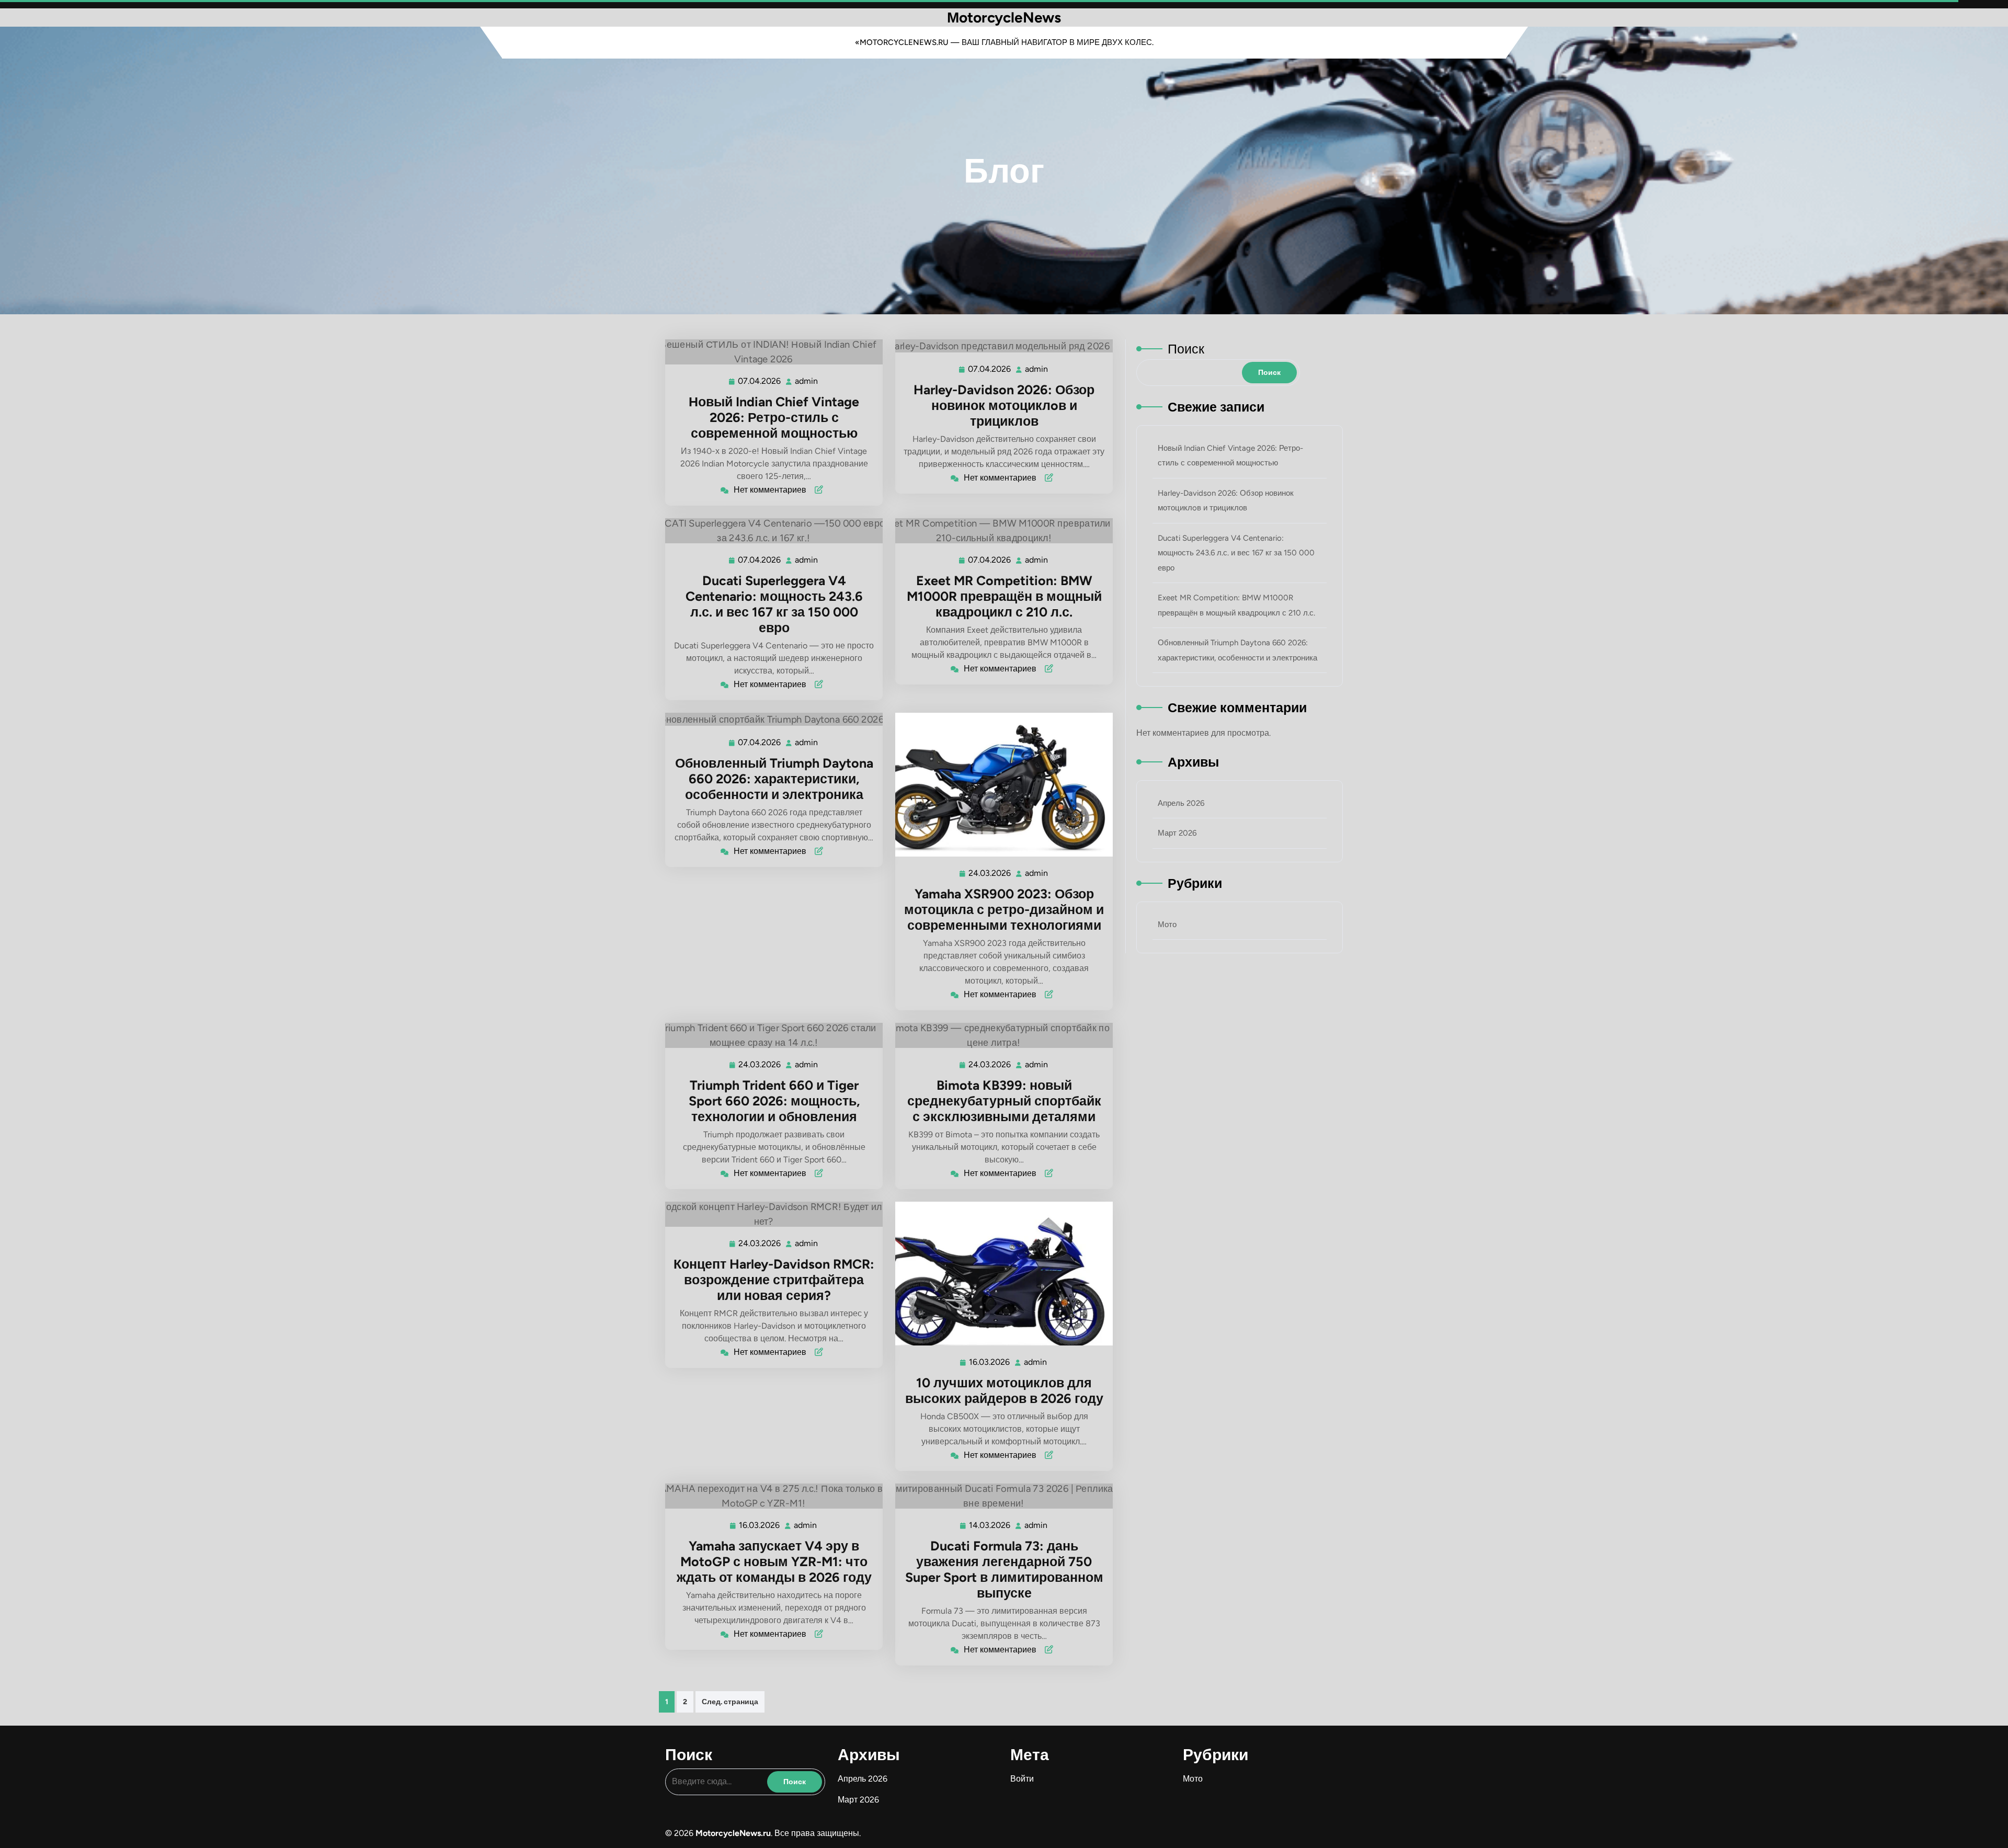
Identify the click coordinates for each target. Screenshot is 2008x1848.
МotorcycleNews (1004, 17)
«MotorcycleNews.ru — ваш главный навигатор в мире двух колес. (1004, 42)
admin (807, 381)
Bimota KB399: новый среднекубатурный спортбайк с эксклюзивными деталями (1004, 1101)
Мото (1167, 925)
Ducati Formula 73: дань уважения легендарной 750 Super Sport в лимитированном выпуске (1004, 1569)
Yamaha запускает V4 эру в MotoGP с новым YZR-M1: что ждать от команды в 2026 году (774, 1561)
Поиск (1186, 349)
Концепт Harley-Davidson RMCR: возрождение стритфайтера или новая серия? (774, 1280)
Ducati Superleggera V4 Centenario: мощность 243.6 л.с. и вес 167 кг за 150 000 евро (774, 604)
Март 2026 (1177, 833)
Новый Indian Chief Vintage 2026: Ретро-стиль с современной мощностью (774, 417)
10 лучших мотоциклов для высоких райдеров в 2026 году (1004, 1390)
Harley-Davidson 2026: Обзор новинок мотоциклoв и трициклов (1004, 405)
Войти (1022, 1779)
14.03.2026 (990, 1525)
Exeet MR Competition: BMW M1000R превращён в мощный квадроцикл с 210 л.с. (1004, 596)
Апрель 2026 (1181, 803)
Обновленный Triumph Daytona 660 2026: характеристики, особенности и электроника (774, 779)
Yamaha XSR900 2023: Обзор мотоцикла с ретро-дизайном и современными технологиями (1004, 909)
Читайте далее (769, 352)
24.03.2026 (990, 873)
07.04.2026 (760, 381)
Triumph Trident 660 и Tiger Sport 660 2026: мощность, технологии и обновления (774, 1101)
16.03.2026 (990, 1362)
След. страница (730, 1702)
